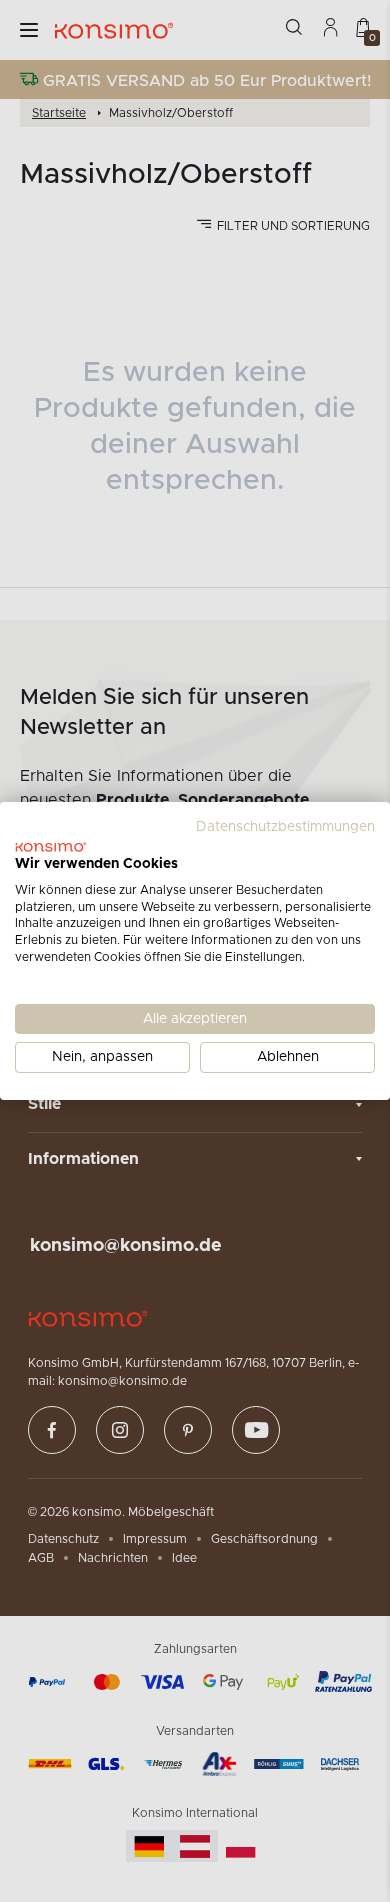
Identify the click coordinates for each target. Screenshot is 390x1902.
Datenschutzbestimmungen (285, 827)
